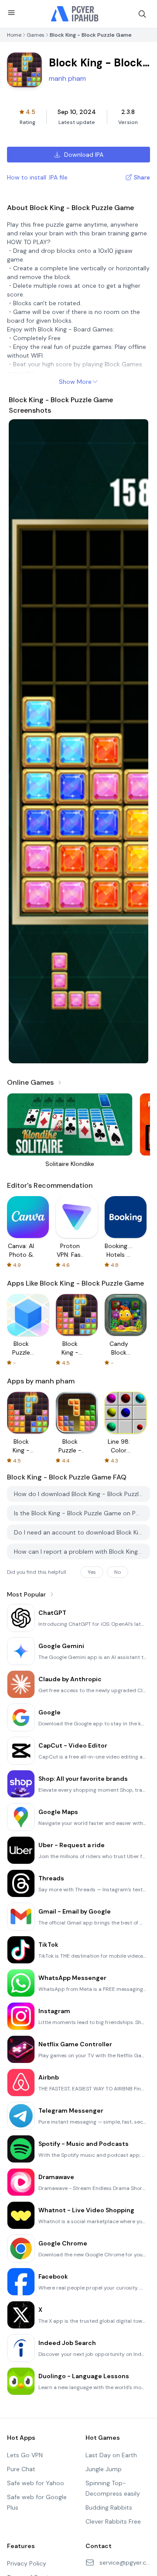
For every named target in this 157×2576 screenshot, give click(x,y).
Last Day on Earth (111, 2455)
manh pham (67, 78)
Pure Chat (21, 2469)
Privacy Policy (27, 2563)
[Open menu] (11, 13)
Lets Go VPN (25, 2455)
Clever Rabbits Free (113, 2521)
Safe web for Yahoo (36, 2483)
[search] (142, 14)
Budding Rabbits (109, 2507)
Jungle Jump (104, 2469)
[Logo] (75, 14)
